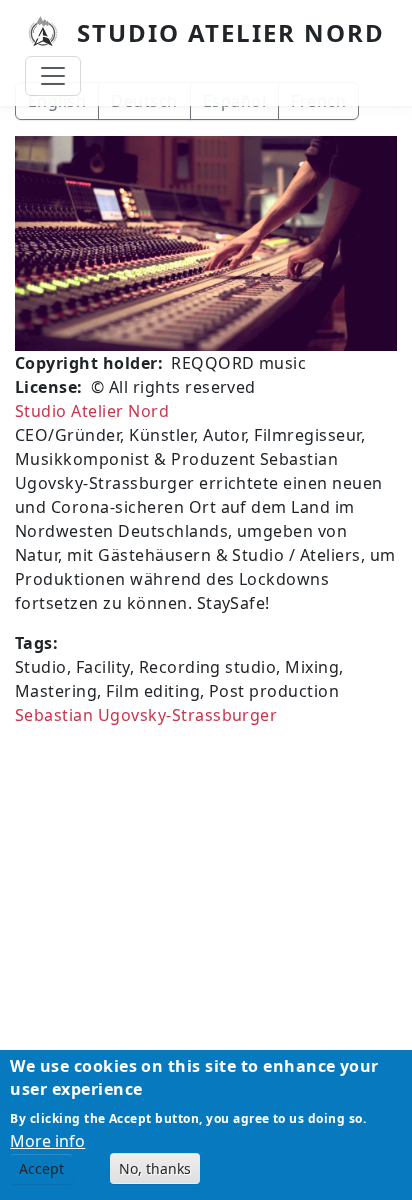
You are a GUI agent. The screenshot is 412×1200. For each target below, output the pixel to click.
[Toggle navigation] (53, 76)
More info (47, 1141)
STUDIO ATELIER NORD (231, 32)
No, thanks (155, 1168)
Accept (41, 1168)
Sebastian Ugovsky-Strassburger (146, 715)
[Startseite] (51, 33)
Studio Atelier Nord (92, 411)
